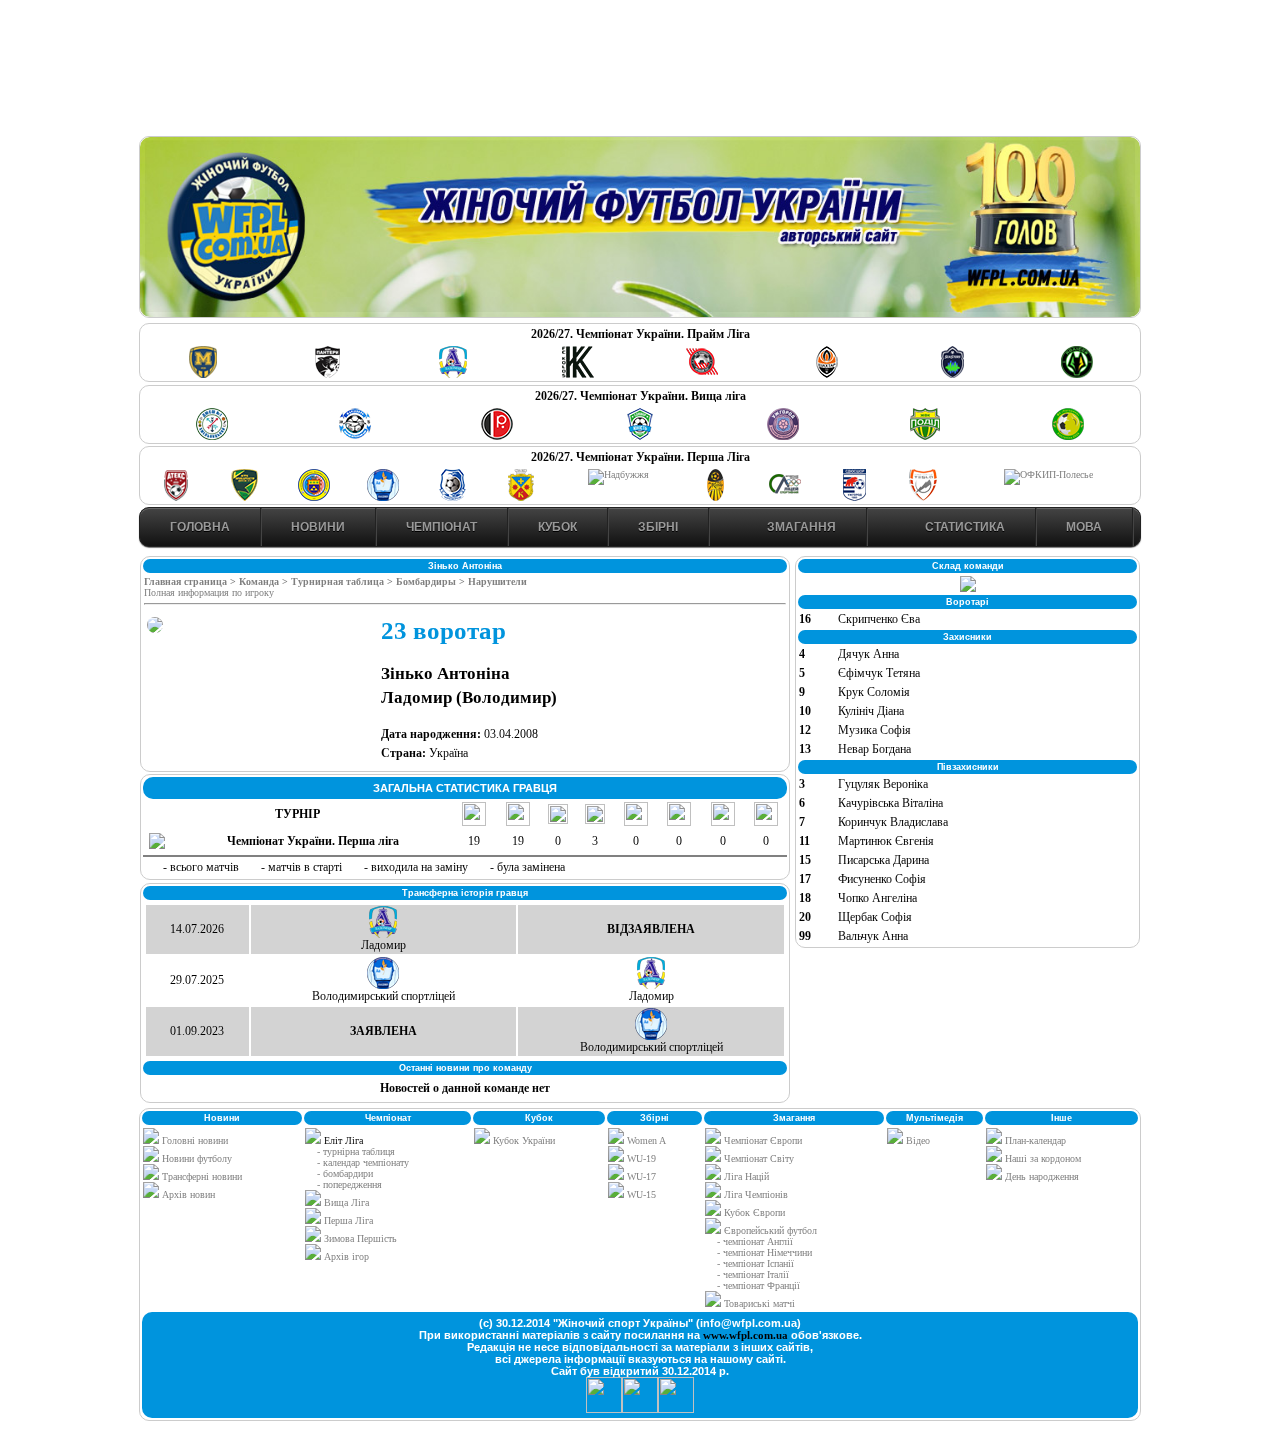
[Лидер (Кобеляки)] (521, 497)
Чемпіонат (441, 527)
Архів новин (187, 1194)
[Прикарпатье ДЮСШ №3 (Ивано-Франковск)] (245, 497)
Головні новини (193, 1140)
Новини (318, 527)
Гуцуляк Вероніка (883, 784)
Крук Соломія (874, 692)
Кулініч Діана (871, 711)
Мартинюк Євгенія (886, 841)
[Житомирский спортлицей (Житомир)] (785, 497)
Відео (916, 1140)
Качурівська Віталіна (890, 803)
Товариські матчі (758, 1303)
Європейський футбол (769, 1230)
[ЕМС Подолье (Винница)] (497, 436)
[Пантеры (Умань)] (328, 374)
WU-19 (640, 1158)
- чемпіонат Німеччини (764, 1252)
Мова (1084, 527)
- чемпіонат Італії (753, 1274)
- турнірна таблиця (356, 1151)
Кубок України (524, 1140)
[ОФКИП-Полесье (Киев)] (1048, 474)
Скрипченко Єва (879, 619)
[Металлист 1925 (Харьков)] (203, 374)
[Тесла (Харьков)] (923, 497)
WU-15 (640, 1194)
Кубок (557, 527)
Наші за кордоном (1041, 1158)
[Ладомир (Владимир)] (453, 374)
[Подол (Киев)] (925, 436)
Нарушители (497, 581)
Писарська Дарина (883, 860)
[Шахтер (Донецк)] (827, 374)
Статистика (963, 527)
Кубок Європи (753, 1212)
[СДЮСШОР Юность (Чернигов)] (640, 436)
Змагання (800, 527)
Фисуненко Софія (882, 879)
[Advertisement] (640, 71)
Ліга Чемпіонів (754, 1194)
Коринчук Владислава (893, 822)
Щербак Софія (875, 917)
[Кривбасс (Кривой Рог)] (702, 374)
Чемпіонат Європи (761, 1140)
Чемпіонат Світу (757, 1158)
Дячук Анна (868, 654)
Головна (200, 527)
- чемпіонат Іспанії (755, 1263)
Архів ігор (346, 1256)
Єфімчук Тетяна (879, 673)
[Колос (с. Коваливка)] (578, 374)
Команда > (265, 581)
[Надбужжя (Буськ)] (618, 474)
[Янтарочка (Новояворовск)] (314, 497)
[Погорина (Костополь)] (1068, 436)
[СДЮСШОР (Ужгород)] (854, 497)
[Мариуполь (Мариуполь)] (355, 436)
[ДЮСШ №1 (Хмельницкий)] (212, 436)
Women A (645, 1140)
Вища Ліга (346, 1202)
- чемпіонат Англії (755, 1241)
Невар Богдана (874, 749)
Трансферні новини (200, 1176)
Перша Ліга (348, 1220)
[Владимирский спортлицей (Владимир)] (383, 497)
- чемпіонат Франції (758, 1285)
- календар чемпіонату (363, 1162)
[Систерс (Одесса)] (952, 374)
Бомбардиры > (432, 581)
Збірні (658, 527)
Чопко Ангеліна (877, 898)
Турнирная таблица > (343, 581)
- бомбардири (345, 1173)
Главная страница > (191, 581)
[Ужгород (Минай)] (783, 436)
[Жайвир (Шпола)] (716, 497)
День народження (1040, 1176)
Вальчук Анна (873, 936)
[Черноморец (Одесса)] (452, 497)
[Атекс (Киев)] (176, 497)
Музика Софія (874, 730)
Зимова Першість (360, 1238)
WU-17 (640, 1176)
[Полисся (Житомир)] (1077, 374)
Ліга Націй (745, 1176)
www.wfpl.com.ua (745, 1335)
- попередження (349, 1184)
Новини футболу (195, 1158)
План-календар (1034, 1140)
